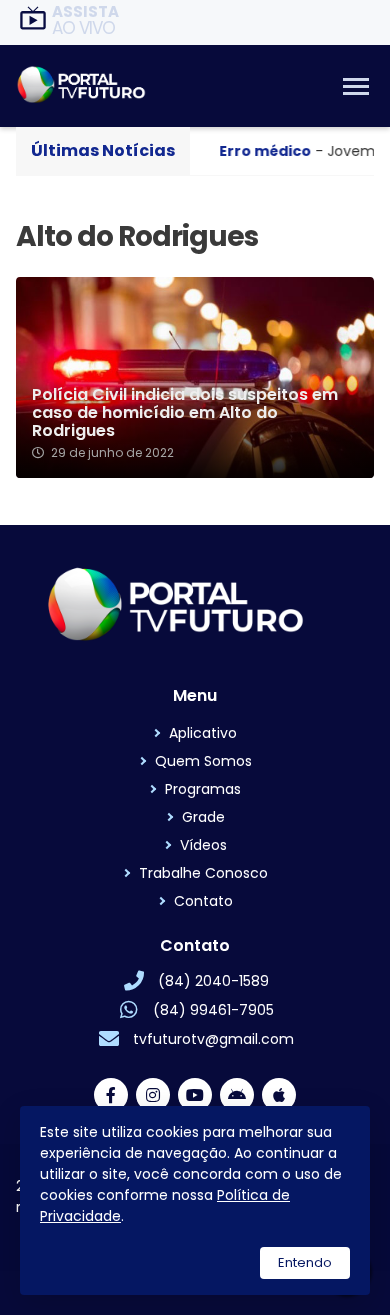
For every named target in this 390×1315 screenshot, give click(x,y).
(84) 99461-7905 (213, 1010)
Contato (203, 901)
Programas (203, 789)
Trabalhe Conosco (203, 873)
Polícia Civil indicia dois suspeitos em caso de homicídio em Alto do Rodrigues (185, 413)
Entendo (305, 1262)
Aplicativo (203, 733)
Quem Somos (203, 761)
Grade (203, 817)
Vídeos (203, 845)
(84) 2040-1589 (213, 981)
